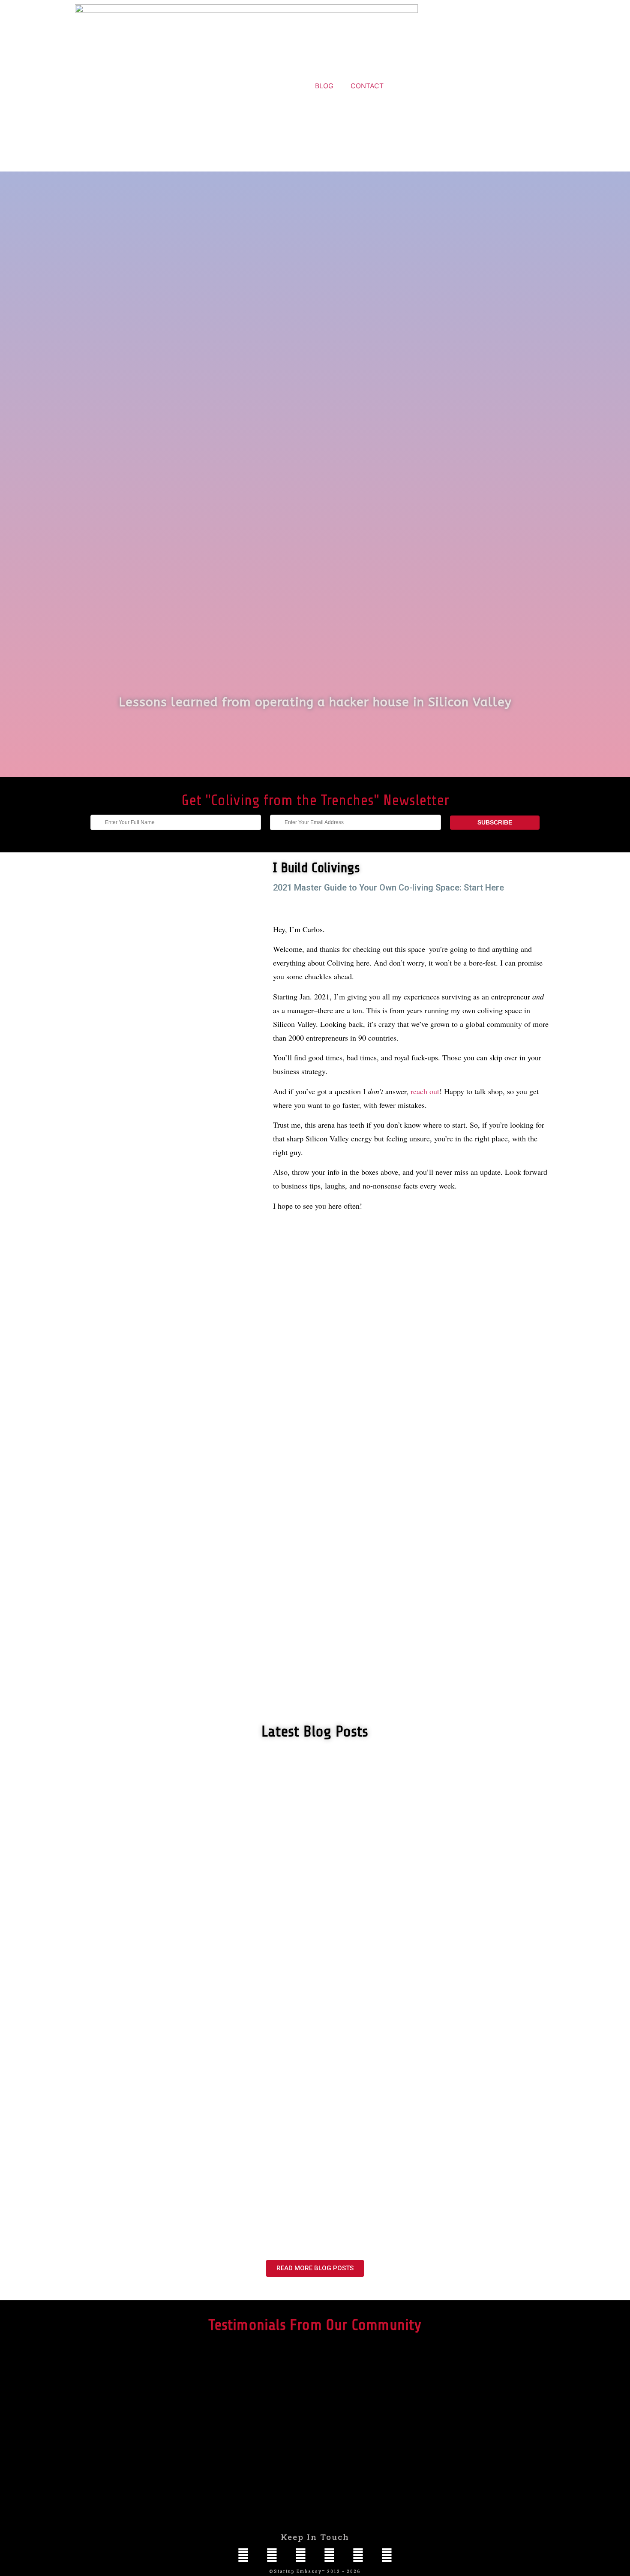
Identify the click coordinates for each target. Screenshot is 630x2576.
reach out (425, 1091)
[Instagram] (272, 2555)
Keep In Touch (315, 2537)
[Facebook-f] (301, 2555)
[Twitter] (329, 2555)
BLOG (324, 86)
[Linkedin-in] (243, 2555)
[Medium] (387, 2555)
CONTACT (367, 86)
